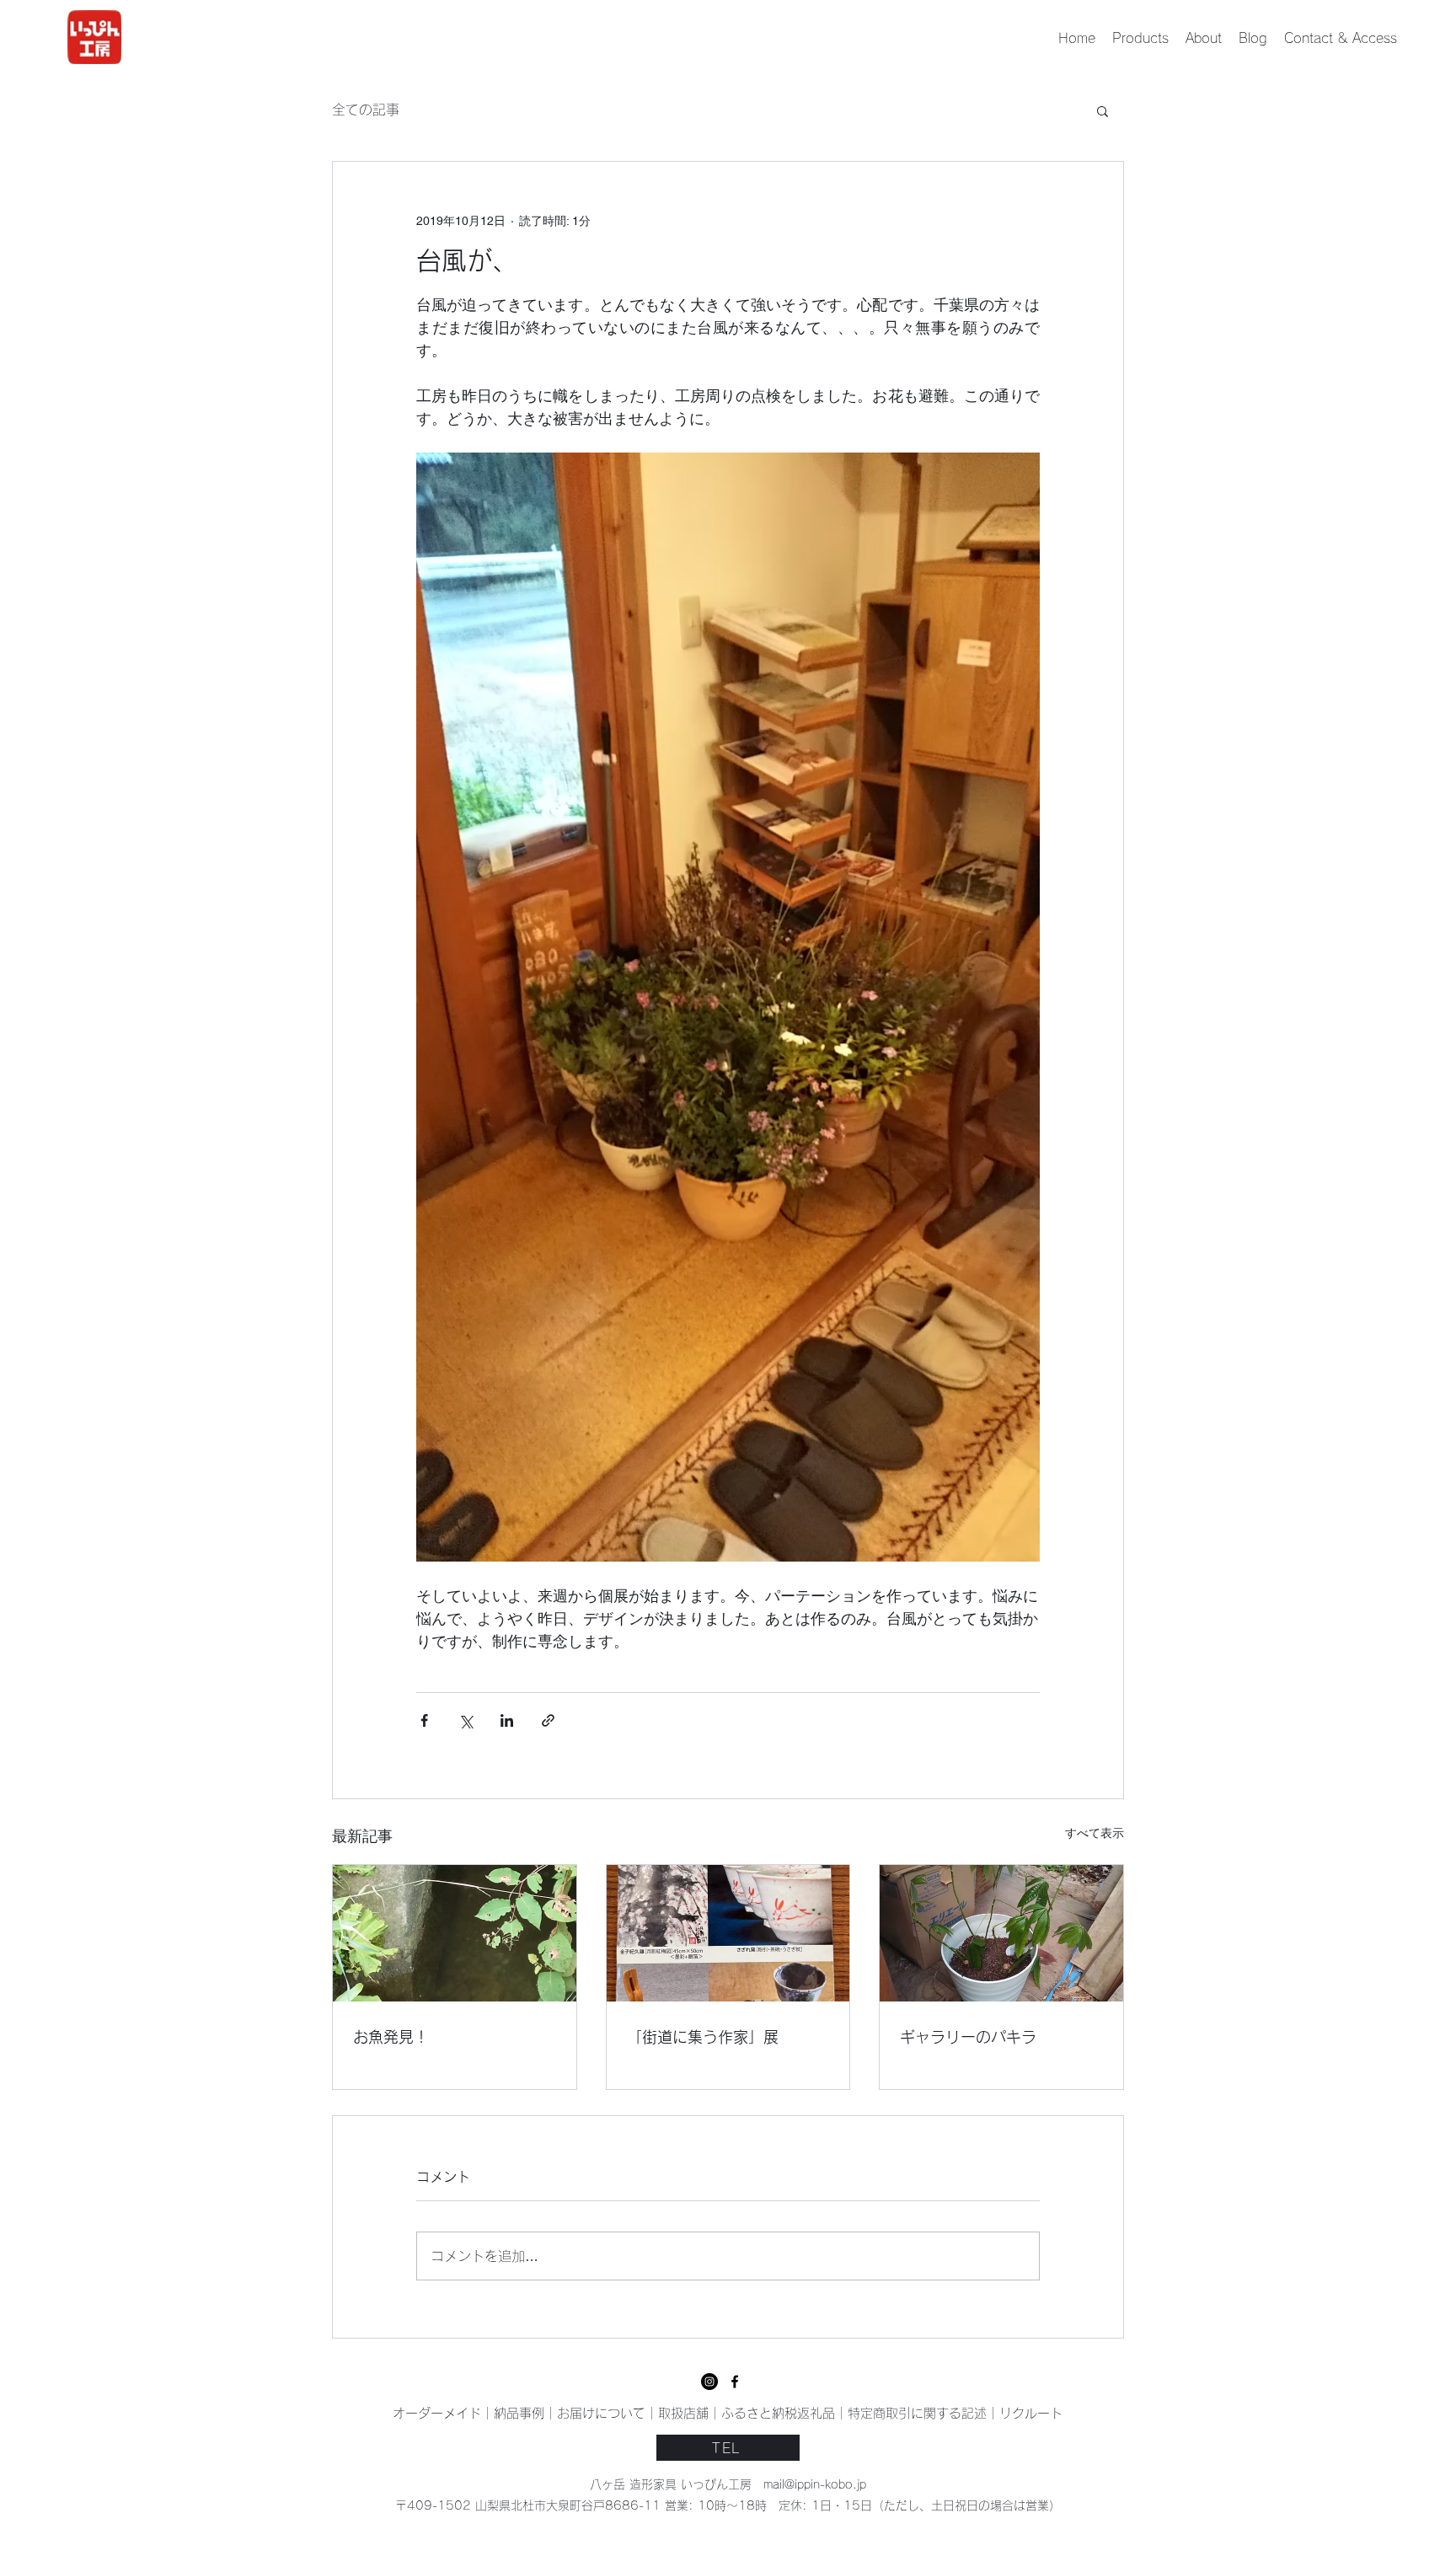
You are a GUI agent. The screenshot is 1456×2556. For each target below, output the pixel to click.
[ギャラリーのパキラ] (1001, 1933)
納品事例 (519, 2413)
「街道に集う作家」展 (703, 2037)
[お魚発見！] (455, 1933)
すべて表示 (1095, 1833)
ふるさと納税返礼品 (778, 2413)
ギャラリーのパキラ (968, 2037)
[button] (1103, 110)
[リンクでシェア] (548, 1720)
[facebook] (709, 2382)
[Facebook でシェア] (424, 1720)
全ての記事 (366, 110)
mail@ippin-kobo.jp (815, 2484)
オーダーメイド (437, 2413)
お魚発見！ (391, 2037)
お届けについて (601, 2413)
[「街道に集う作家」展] (728, 1933)
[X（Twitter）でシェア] (466, 1720)
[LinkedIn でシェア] (507, 1720)
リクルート (1031, 2413)
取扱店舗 (683, 2413)
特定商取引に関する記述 (917, 2413)
